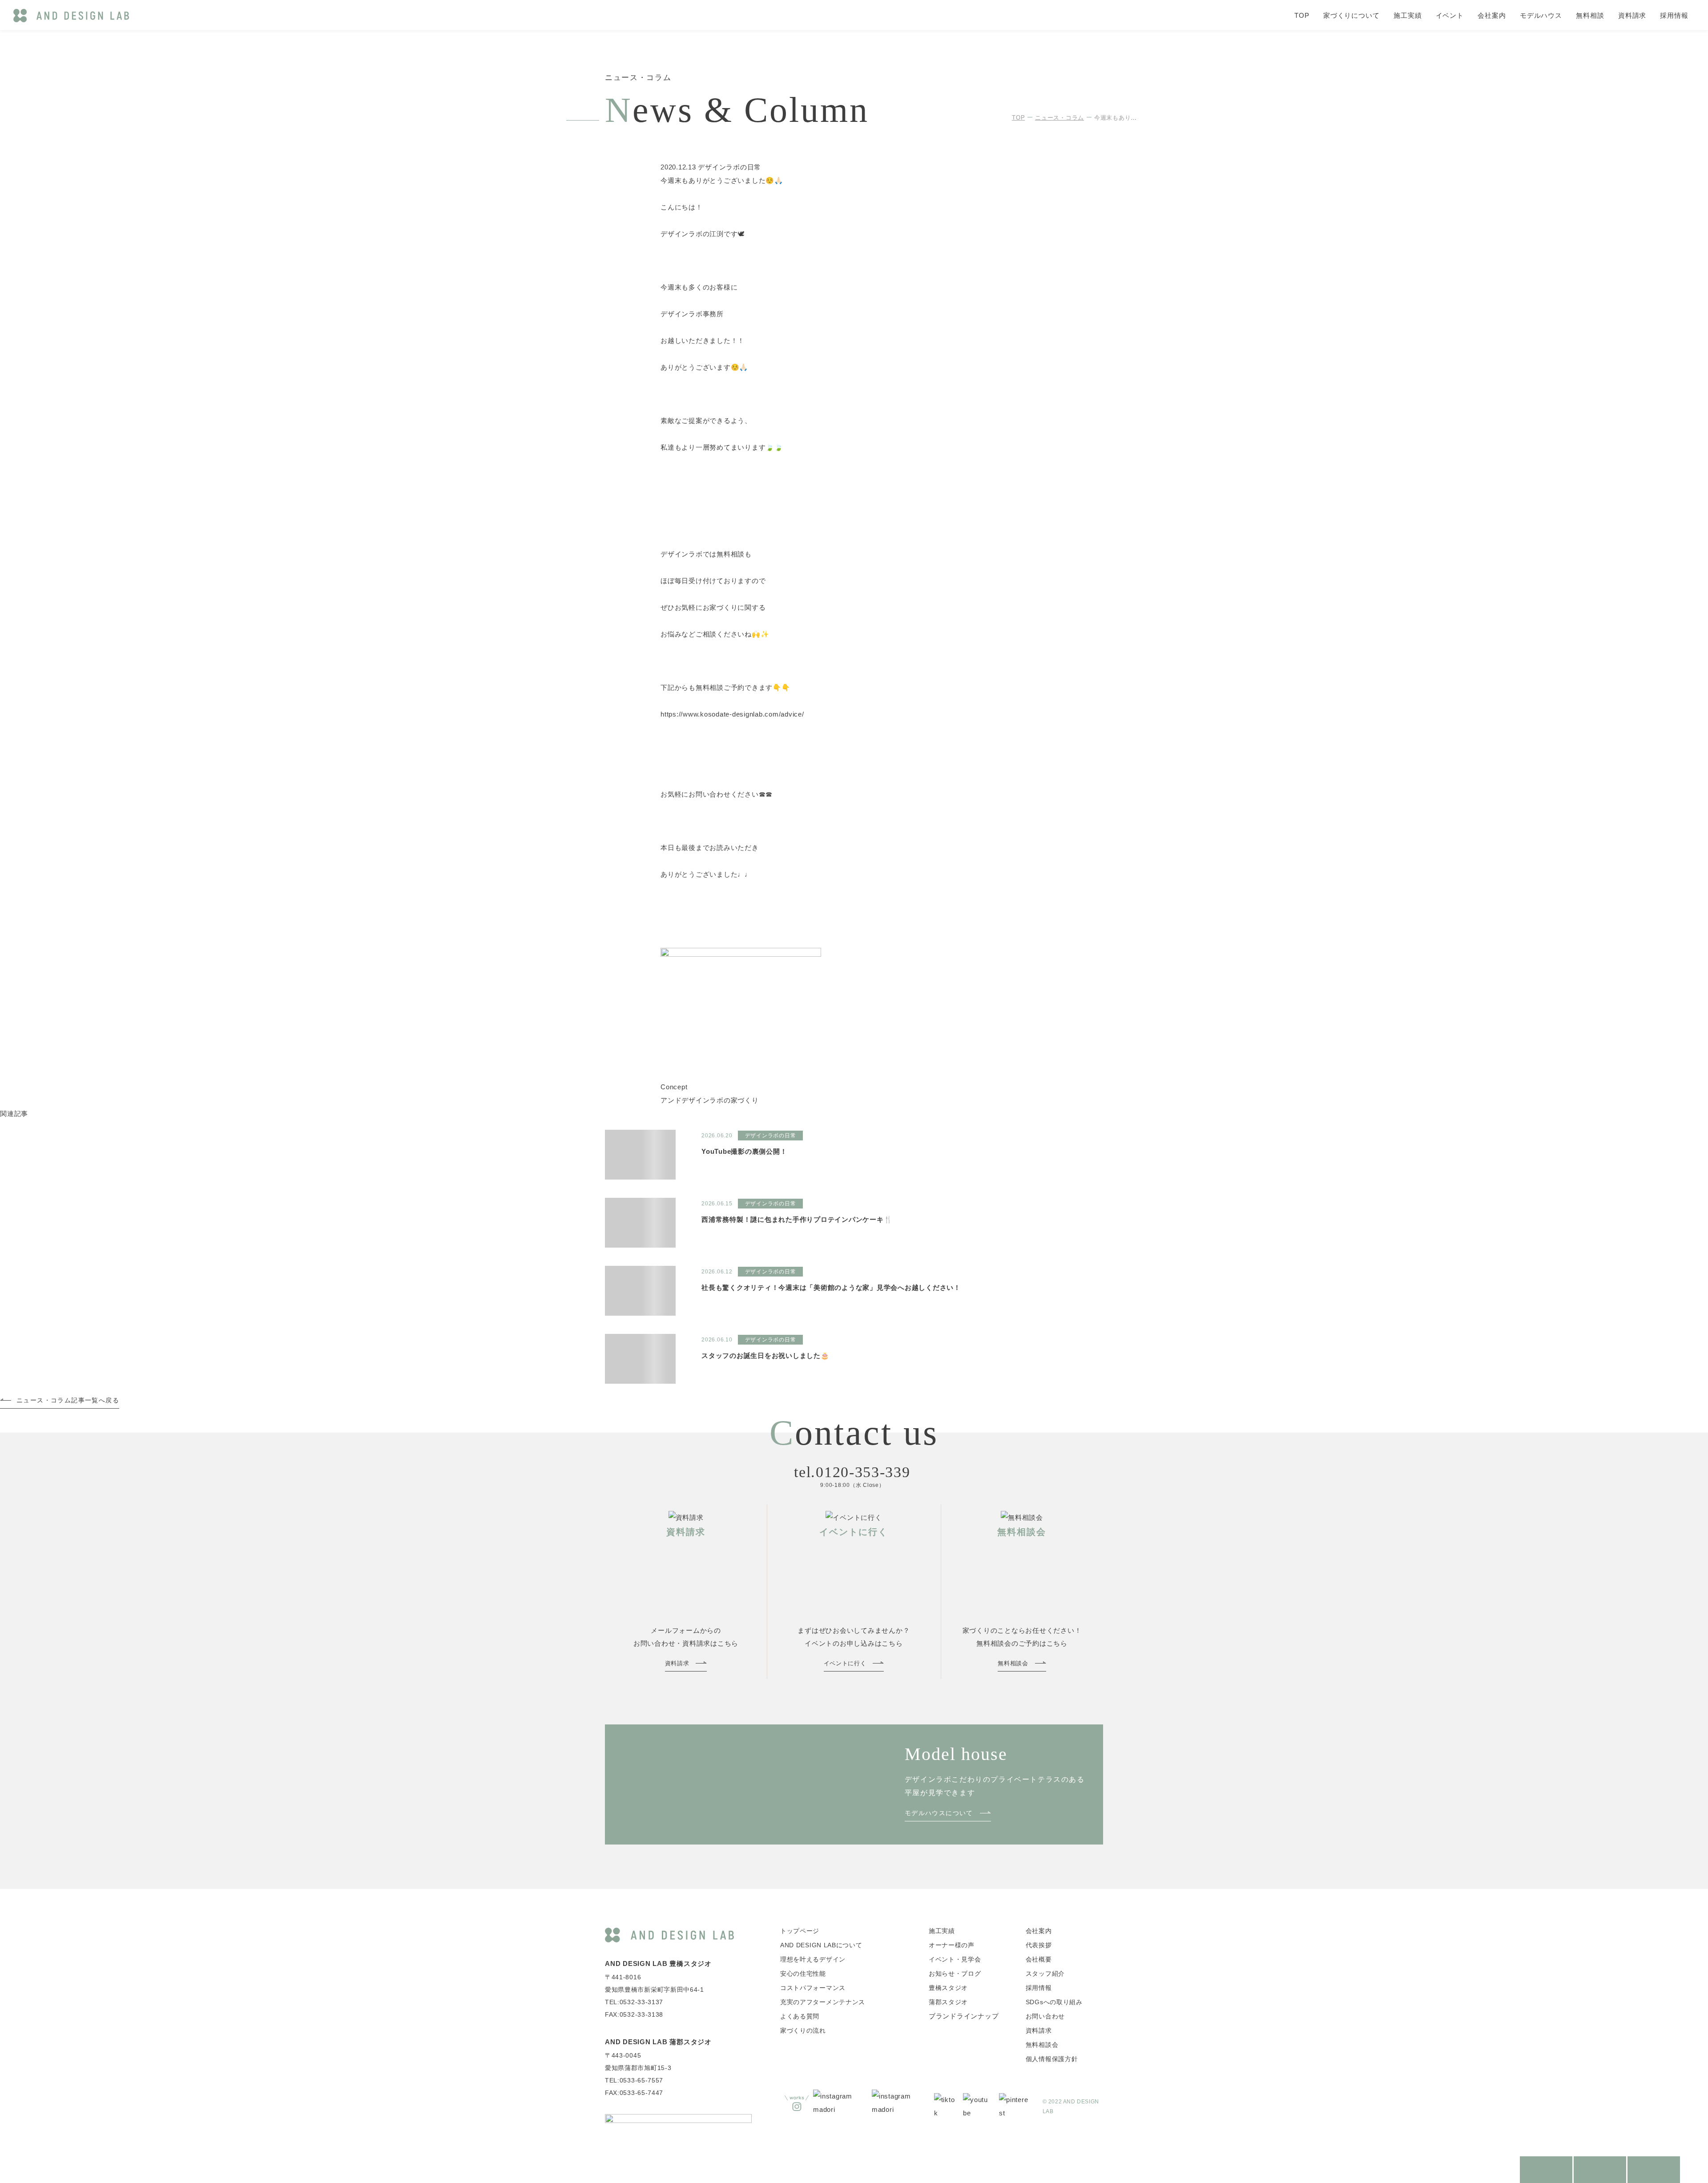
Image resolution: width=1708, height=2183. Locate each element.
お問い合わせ (1045, 2016)
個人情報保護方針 (1052, 2059)
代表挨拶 (1039, 1945)
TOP (1302, 15)
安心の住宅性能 (803, 1974)
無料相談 (1590, 15)
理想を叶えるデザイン (813, 1959)
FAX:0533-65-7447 (634, 2093)
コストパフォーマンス (813, 1988)
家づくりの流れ (803, 2030)
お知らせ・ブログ (955, 1974)
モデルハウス (1541, 15)
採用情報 (1674, 15)
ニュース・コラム (1059, 118)
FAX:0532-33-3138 (634, 2014)
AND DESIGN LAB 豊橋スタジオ (658, 1963)
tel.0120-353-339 (852, 1472)
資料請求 (1632, 15)
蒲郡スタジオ (948, 2002)
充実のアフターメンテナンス (823, 2002)
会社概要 (1039, 1959)
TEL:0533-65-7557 (634, 2080)
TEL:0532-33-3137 (634, 2002)
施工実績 (1408, 15)
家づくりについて (1351, 15)
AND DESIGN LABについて (821, 1945)
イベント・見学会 (955, 1959)
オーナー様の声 (952, 1945)
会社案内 (1492, 15)
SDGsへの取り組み (1054, 2002)
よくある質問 (800, 2016)
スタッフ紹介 (1045, 1974)
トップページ (800, 1931)
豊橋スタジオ (948, 1988)
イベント (1450, 15)
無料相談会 (1042, 2045)
